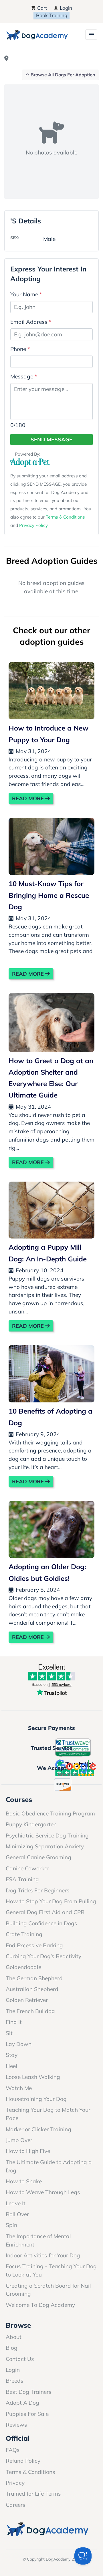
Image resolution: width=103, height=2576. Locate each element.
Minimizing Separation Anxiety (45, 1846)
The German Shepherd (34, 1978)
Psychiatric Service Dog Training (47, 1835)
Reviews (16, 2425)
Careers (16, 2505)
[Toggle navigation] (91, 35)
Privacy (15, 2483)
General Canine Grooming (38, 1857)
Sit (9, 2033)
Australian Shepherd (32, 1989)
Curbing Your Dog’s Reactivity (43, 1956)
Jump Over (19, 2140)
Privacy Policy (33, 525)
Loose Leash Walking (33, 2077)
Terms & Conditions (65, 517)
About (14, 2337)
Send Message (51, 439)
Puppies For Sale (27, 2414)
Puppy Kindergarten (31, 1824)
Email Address (31, 322)
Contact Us (20, 2359)
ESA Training (22, 1879)
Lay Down (19, 2044)
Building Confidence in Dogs (41, 1923)
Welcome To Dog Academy (40, 2305)
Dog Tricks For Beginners (38, 1890)
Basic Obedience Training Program (50, 1813)
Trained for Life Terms (33, 2494)
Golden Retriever (27, 2000)
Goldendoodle (23, 1967)
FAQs (13, 2450)
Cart (41, 8)
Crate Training (24, 1934)
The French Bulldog (30, 2011)
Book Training (52, 15)
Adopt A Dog (22, 2403)
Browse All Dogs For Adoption (62, 75)
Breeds (15, 2381)
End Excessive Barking (34, 1945)
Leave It (16, 2203)
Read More (29, 798)
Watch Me (19, 2088)
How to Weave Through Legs (43, 2192)
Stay (12, 2055)
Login (65, 8)
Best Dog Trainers (29, 2392)
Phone (20, 349)
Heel (11, 2066)
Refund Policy (23, 2461)
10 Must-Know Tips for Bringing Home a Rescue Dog (49, 895)
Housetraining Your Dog (36, 2099)
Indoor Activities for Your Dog (43, 2255)
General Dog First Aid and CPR (45, 1912)
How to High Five (28, 2151)
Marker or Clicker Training (38, 2129)
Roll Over (17, 2214)
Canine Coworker (27, 1868)
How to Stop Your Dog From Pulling (51, 1901)
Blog (12, 2348)
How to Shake (24, 2181)
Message (24, 376)
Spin (11, 2225)
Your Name (26, 294)
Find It (14, 2022)
